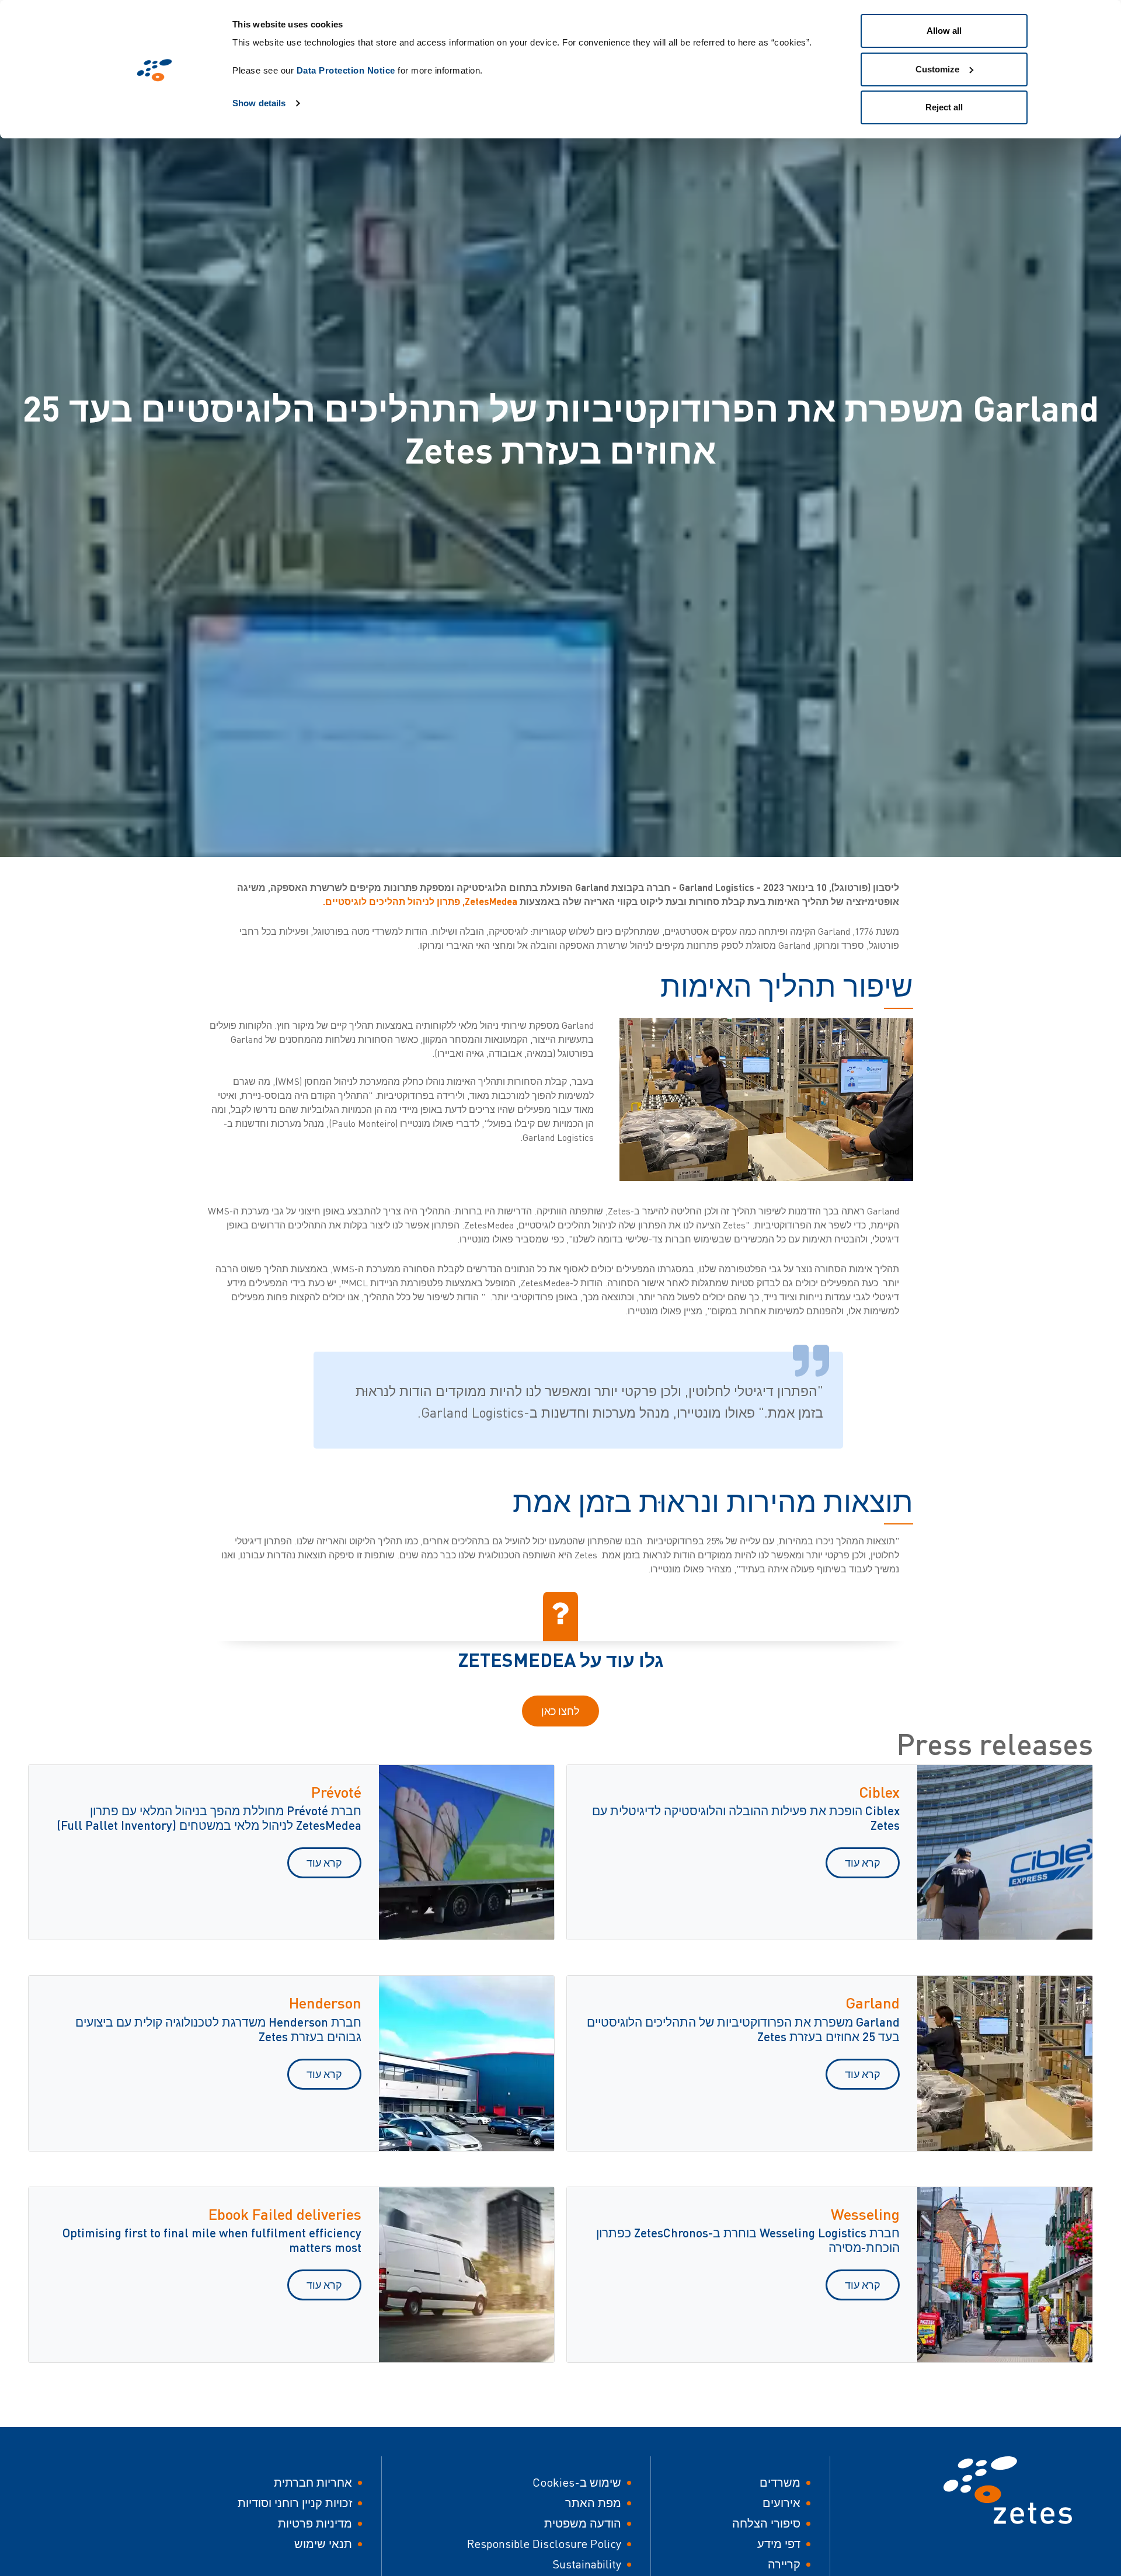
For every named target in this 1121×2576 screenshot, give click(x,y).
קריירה (784, 2564)
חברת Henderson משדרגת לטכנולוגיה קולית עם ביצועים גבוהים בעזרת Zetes (218, 2029)
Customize (937, 69)
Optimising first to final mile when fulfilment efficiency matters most (212, 2240)
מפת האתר (593, 2503)
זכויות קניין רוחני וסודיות (295, 2503)
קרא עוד (863, 1863)
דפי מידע (779, 2544)
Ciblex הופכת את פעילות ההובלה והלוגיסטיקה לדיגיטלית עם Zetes (746, 1818)
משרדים (780, 2482)
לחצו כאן (560, 1711)
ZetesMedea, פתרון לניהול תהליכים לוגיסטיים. (421, 901)
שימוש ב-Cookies (577, 2482)
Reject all (944, 107)
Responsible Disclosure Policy (544, 2544)
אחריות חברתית (313, 2482)
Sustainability (587, 2564)
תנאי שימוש (323, 2544)
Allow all (944, 31)
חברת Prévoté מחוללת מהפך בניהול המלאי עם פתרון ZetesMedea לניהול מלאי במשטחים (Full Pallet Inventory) (209, 1818)
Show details (259, 103)
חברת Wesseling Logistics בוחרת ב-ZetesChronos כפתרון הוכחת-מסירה (748, 2240)
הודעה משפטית (583, 2523)
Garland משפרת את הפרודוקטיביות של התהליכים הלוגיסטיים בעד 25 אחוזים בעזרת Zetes (743, 2029)
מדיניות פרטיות (315, 2523)
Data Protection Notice (346, 70)
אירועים (781, 2503)
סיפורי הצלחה (766, 2523)
